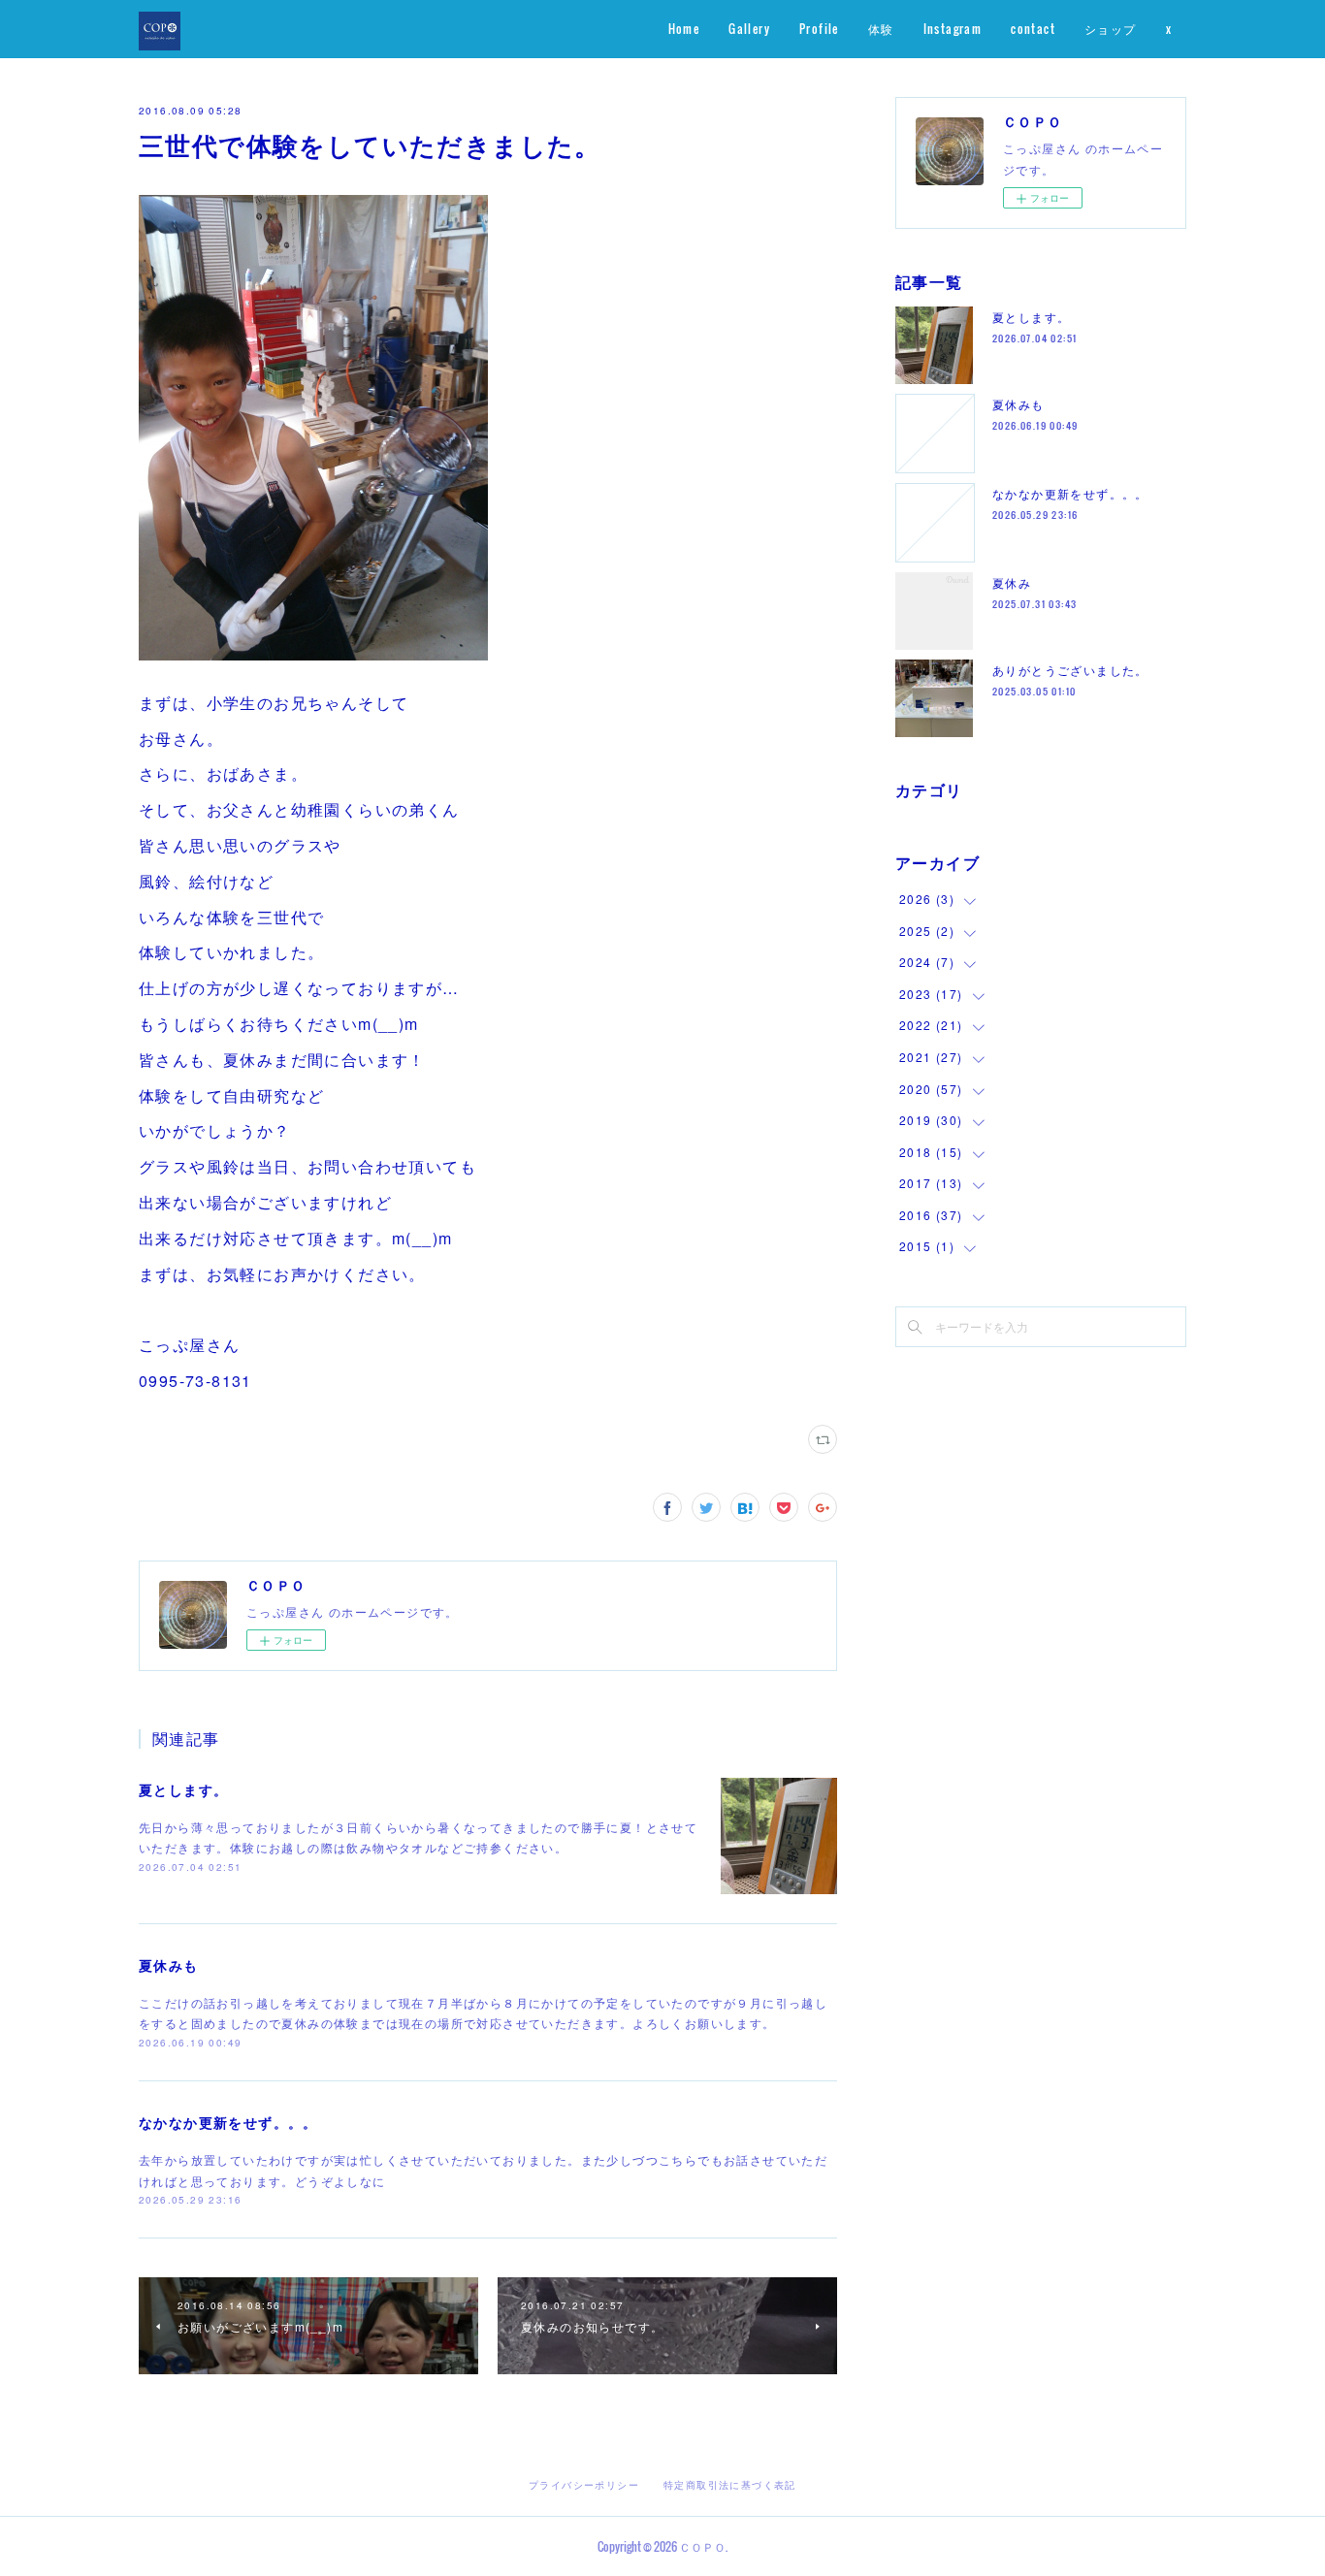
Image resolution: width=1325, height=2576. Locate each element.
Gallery (749, 29)
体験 (881, 29)
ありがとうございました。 (1070, 670)
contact (1033, 29)
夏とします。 (183, 1789)
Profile (819, 29)
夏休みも (169, 1965)
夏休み (1012, 582)
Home (684, 29)
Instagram (953, 29)
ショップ (1111, 29)
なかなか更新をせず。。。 (228, 2122)
